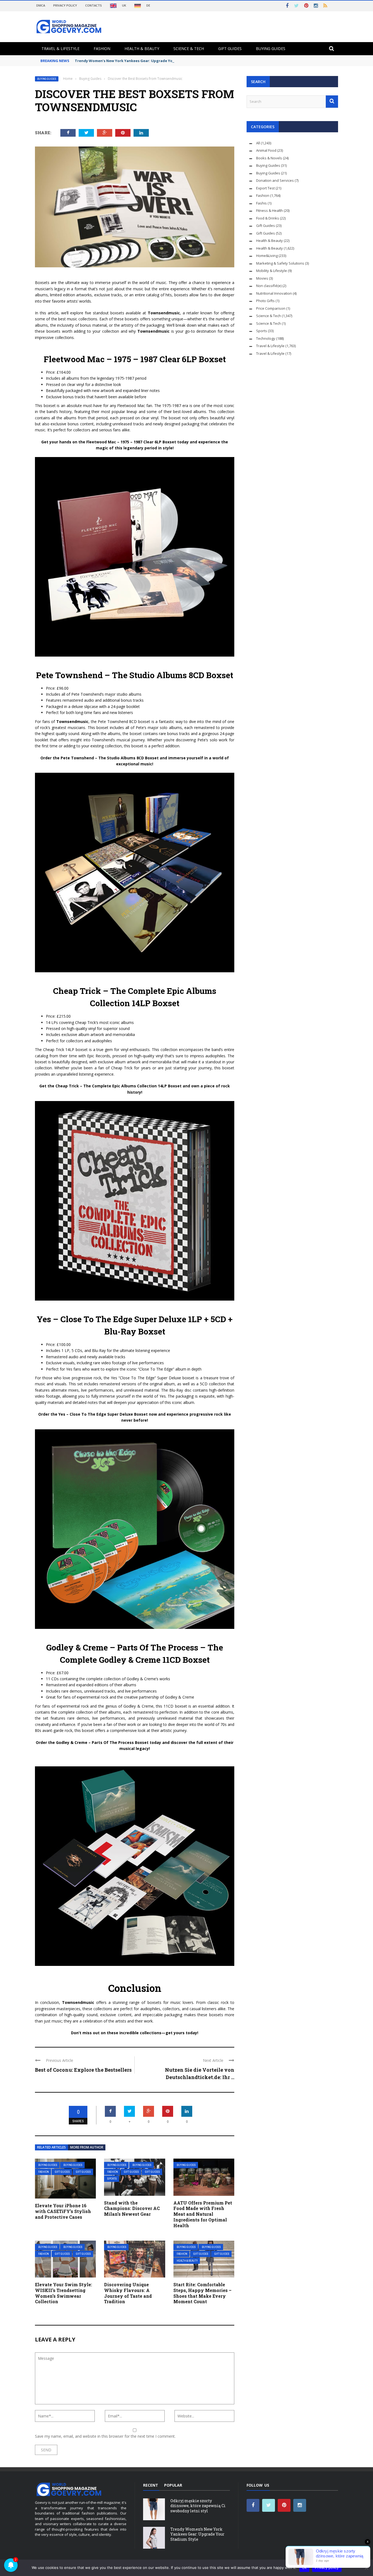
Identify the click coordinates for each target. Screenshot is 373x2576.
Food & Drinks (268, 218)
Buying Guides (271, 49)
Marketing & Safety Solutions (280, 263)
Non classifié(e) (269, 286)
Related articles (51, 2147)
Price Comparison (271, 308)
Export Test (265, 188)
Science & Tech (189, 49)
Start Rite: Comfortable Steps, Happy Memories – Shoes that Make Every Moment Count (202, 2293)
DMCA (41, 5)
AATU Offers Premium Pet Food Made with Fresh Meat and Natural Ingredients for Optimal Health (203, 2214)
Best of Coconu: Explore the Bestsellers (83, 2070)
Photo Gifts (265, 301)
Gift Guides (230, 49)
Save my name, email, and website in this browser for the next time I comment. (105, 2436)
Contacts (94, 5)
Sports (112, 2179)
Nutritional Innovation (274, 293)
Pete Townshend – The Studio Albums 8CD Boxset (135, 675)
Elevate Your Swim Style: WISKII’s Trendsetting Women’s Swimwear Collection (63, 2293)
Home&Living (267, 256)
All (258, 143)
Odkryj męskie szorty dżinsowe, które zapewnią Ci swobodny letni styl (198, 2506)
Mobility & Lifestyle (272, 271)
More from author (87, 2147)
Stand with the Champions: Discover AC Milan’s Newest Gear (132, 2208)
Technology (266, 338)
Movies (262, 278)
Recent (151, 2485)
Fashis (261, 203)
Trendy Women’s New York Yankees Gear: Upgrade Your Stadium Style (139, 61)
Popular (173, 2485)
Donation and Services (275, 180)
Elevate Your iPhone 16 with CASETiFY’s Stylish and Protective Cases (63, 2211)
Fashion (102, 49)
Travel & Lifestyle (60, 49)
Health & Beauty (142, 49)
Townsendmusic (164, 313)
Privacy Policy (65, 5)
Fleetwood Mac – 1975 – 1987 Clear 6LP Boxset (135, 359)
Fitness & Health (270, 210)
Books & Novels (269, 158)
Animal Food (266, 150)
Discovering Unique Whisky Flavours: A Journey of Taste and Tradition (128, 2293)
